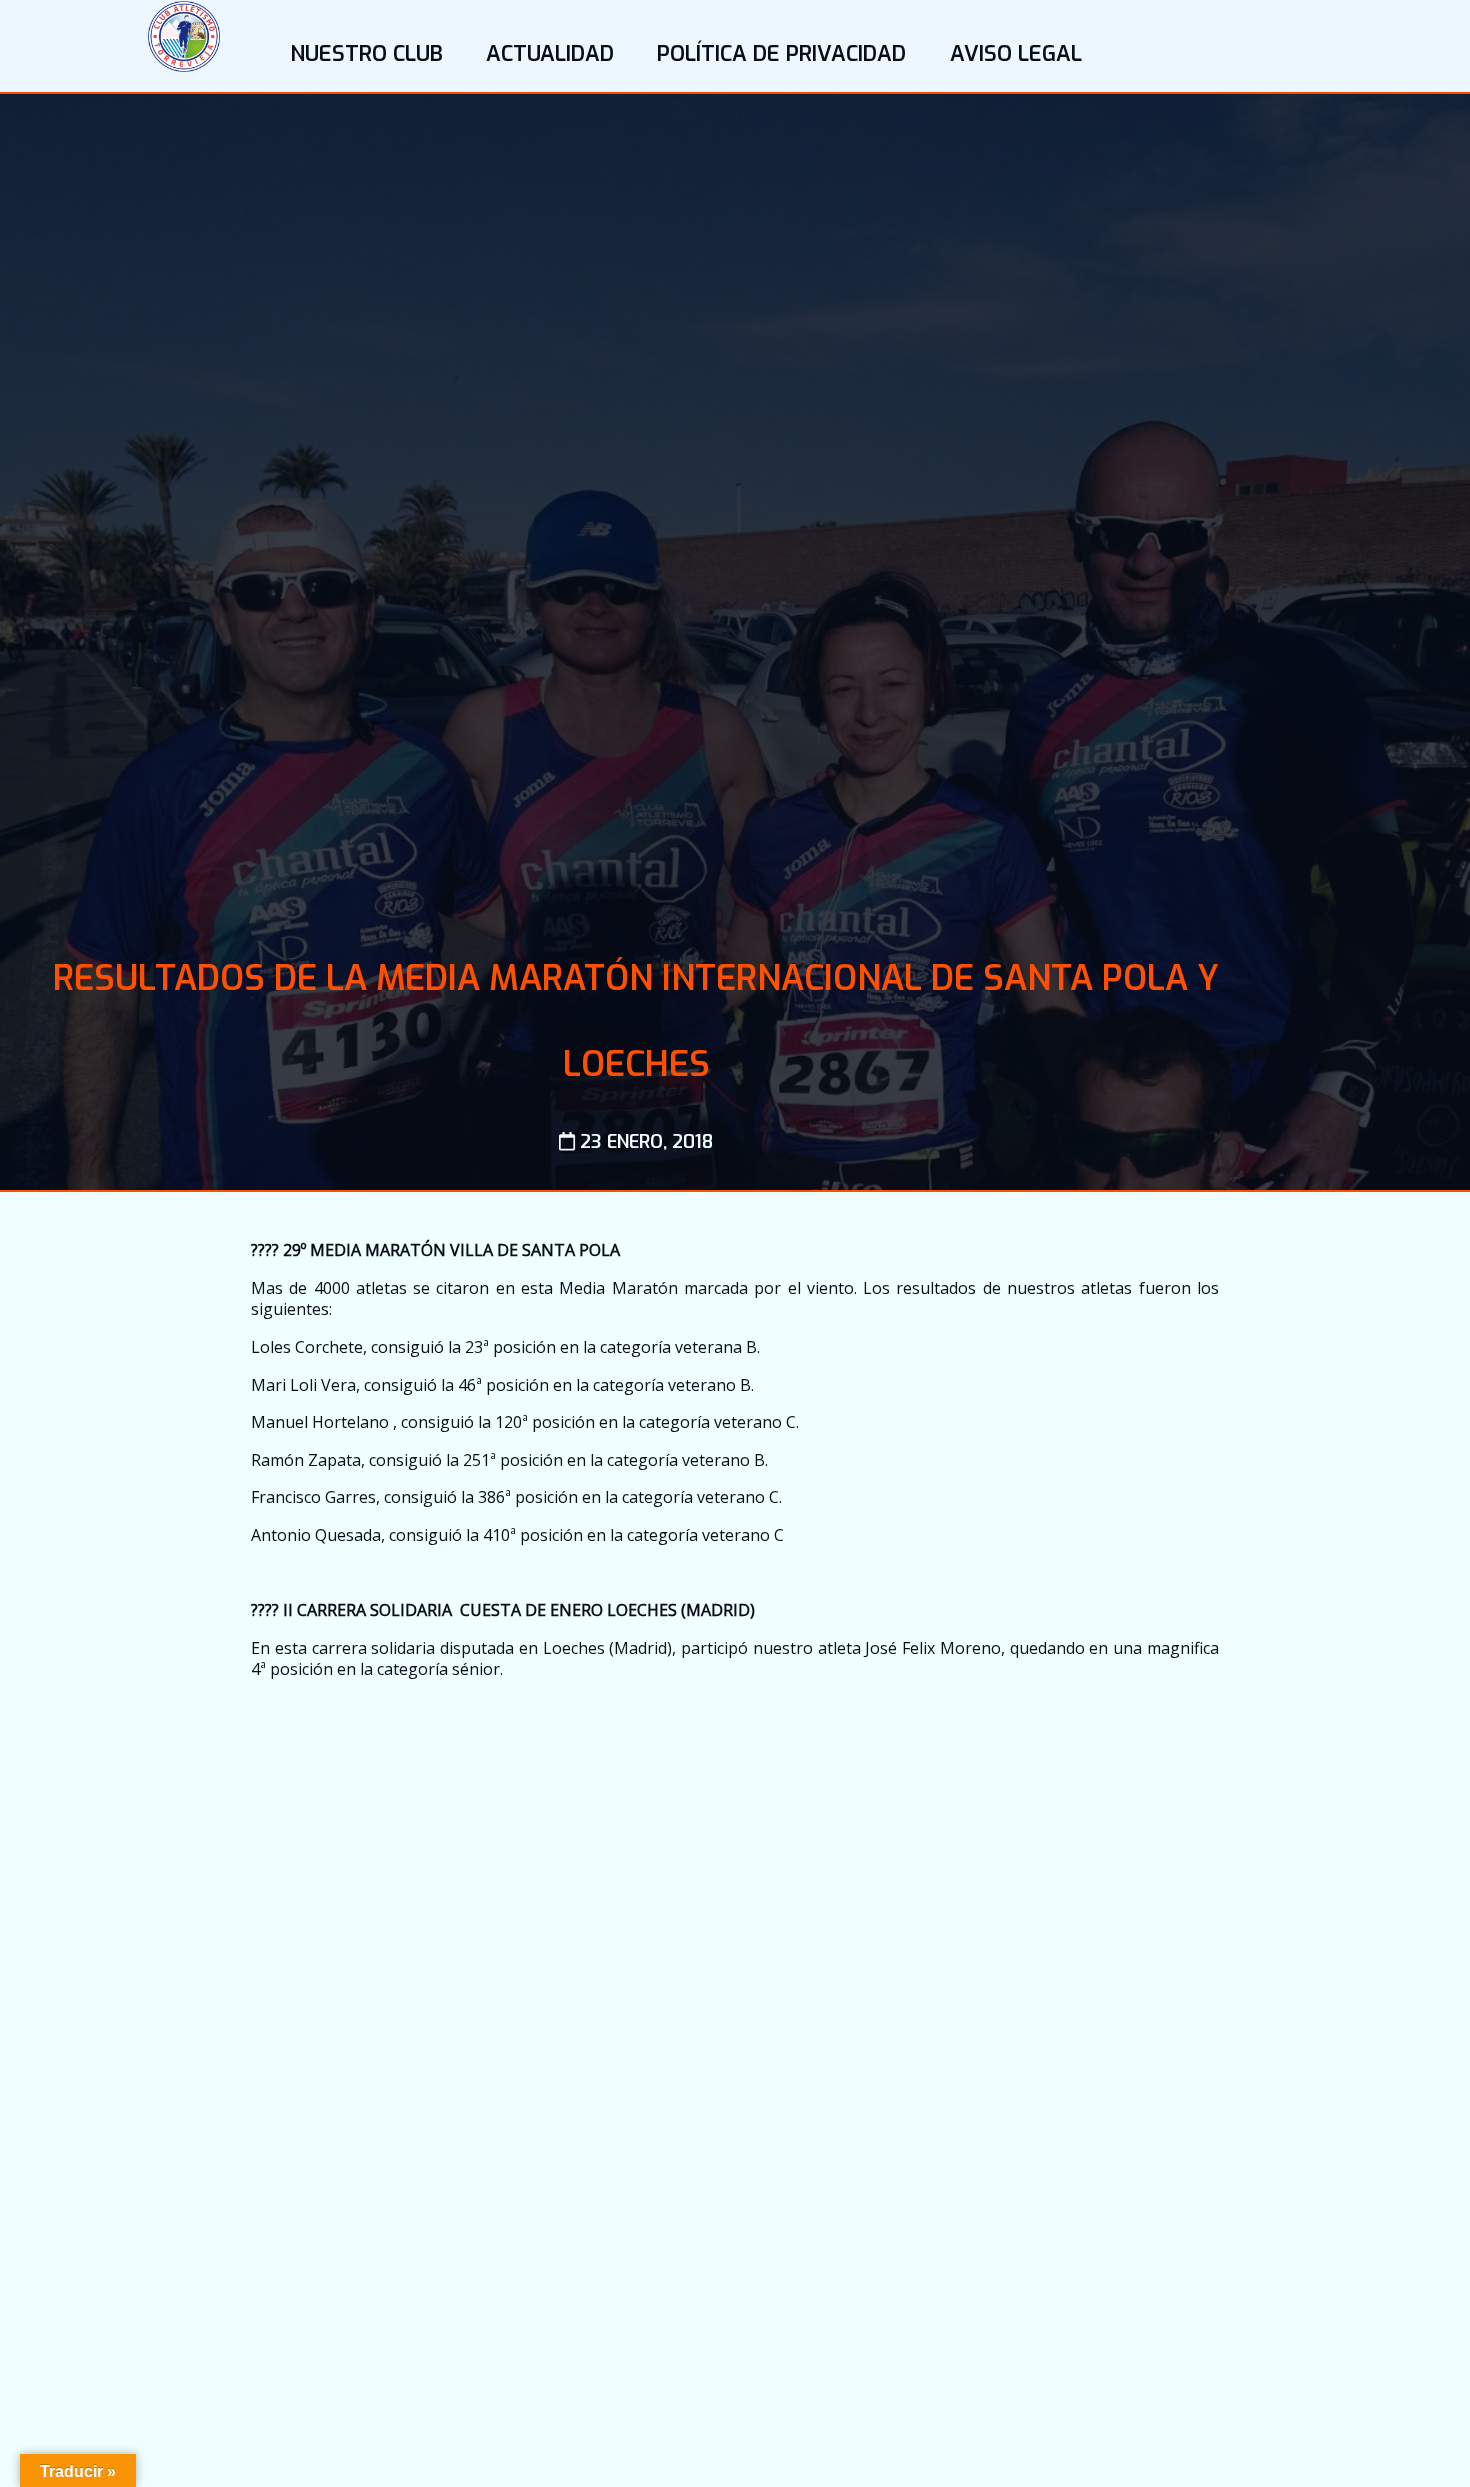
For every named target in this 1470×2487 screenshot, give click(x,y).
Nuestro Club (366, 53)
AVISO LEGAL (1016, 53)
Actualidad (550, 53)
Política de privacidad (781, 53)
